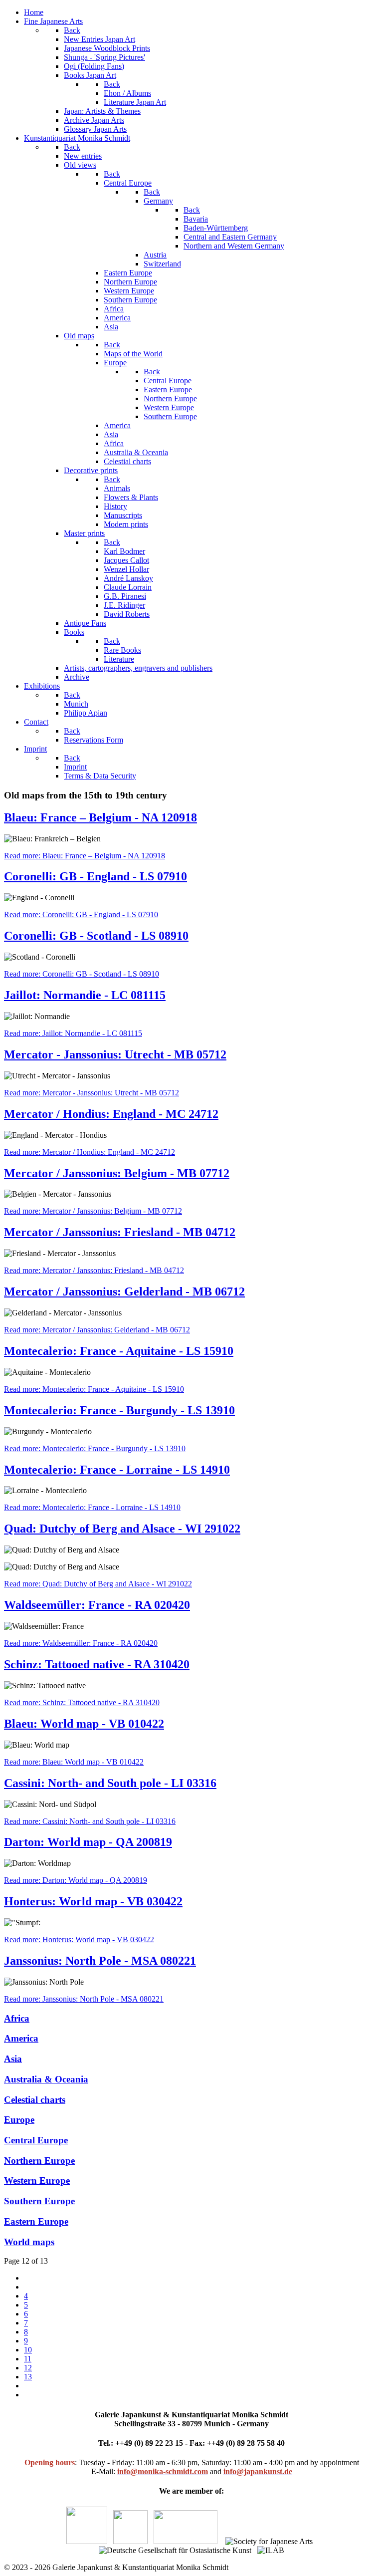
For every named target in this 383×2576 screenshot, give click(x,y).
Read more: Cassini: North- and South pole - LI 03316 (90, 1821)
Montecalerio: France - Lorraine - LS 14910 (117, 1470)
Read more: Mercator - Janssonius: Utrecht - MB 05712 (92, 1093)
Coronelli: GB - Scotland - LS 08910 (96, 936)
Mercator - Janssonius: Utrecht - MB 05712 (115, 1054)
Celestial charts (35, 2100)
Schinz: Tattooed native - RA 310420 (97, 1664)
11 (28, 2359)
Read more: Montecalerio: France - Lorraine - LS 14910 (92, 1507)
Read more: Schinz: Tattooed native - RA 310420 (82, 1702)
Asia (13, 2059)
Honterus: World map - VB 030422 (93, 1901)
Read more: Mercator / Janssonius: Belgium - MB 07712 (93, 1211)
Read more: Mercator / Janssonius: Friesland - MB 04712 (94, 1270)
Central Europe (36, 2140)
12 (28, 2368)
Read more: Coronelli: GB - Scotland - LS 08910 (82, 974)
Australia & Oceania (46, 2079)
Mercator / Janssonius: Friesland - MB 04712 (120, 1232)
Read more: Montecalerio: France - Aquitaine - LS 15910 (94, 1389)
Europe (19, 2120)
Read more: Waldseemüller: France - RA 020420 (81, 1643)
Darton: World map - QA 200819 (88, 1842)
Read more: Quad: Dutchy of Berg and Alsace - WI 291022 (98, 1584)
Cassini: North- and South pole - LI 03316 (110, 1783)
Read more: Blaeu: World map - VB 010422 (74, 1762)
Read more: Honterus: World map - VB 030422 (79, 1939)
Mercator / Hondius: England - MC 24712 (111, 1114)
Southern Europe (39, 2201)
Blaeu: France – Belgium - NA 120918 (100, 817)
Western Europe (37, 2181)
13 (28, 2377)
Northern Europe (39, 2161)
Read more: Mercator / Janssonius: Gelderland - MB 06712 (97, 1330)
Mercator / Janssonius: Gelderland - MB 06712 (124, 1291)
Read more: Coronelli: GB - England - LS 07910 (81, 914)
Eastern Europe (36, 2221)
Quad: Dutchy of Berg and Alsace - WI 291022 (122, 1529)
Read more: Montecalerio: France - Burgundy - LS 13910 (95, 1448)
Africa (17, 2018)
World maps (29, 2242)
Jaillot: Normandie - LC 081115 (85, 995)
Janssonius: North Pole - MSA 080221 (100, 1961)
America (21, 2038)
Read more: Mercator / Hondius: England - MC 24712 (90, 1152)
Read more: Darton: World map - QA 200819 (76, 1880)
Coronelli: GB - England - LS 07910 (96, 876)
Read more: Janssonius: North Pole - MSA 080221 (84, 1999)
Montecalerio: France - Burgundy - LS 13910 (119, 1410)
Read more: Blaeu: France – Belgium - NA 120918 (85, 856)
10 (28, 2350)
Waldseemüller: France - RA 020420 (97, 1605)
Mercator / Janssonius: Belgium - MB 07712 (117, 1173)
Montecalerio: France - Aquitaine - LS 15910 (119, 1351)
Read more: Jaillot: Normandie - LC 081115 (73, 1033)
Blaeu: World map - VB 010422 (84, 1724)
